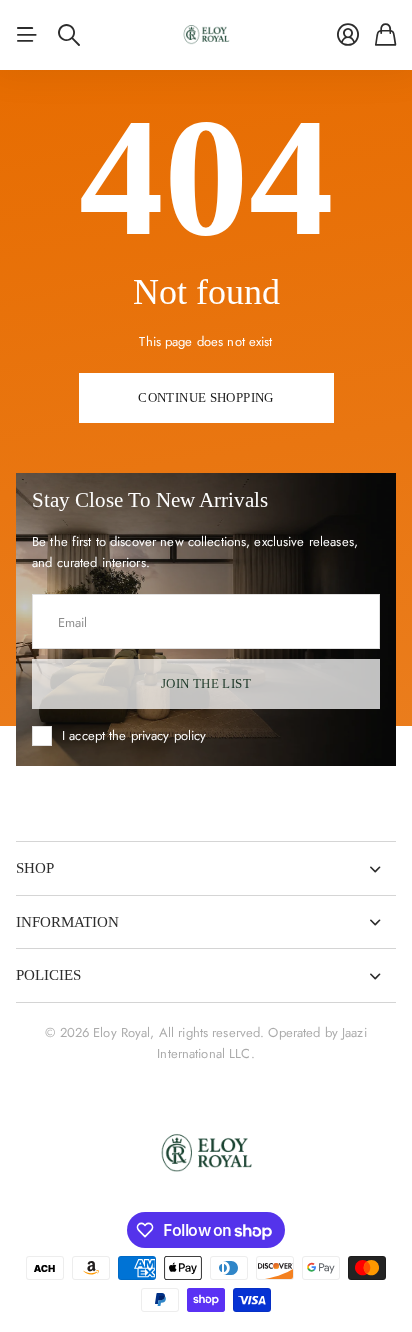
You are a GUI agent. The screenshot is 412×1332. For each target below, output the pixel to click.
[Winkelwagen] (385, 35)
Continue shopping (206, 397)
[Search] (69, 35)
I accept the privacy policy (134, 735)
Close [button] (206, 868)
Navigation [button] (27, 35)
